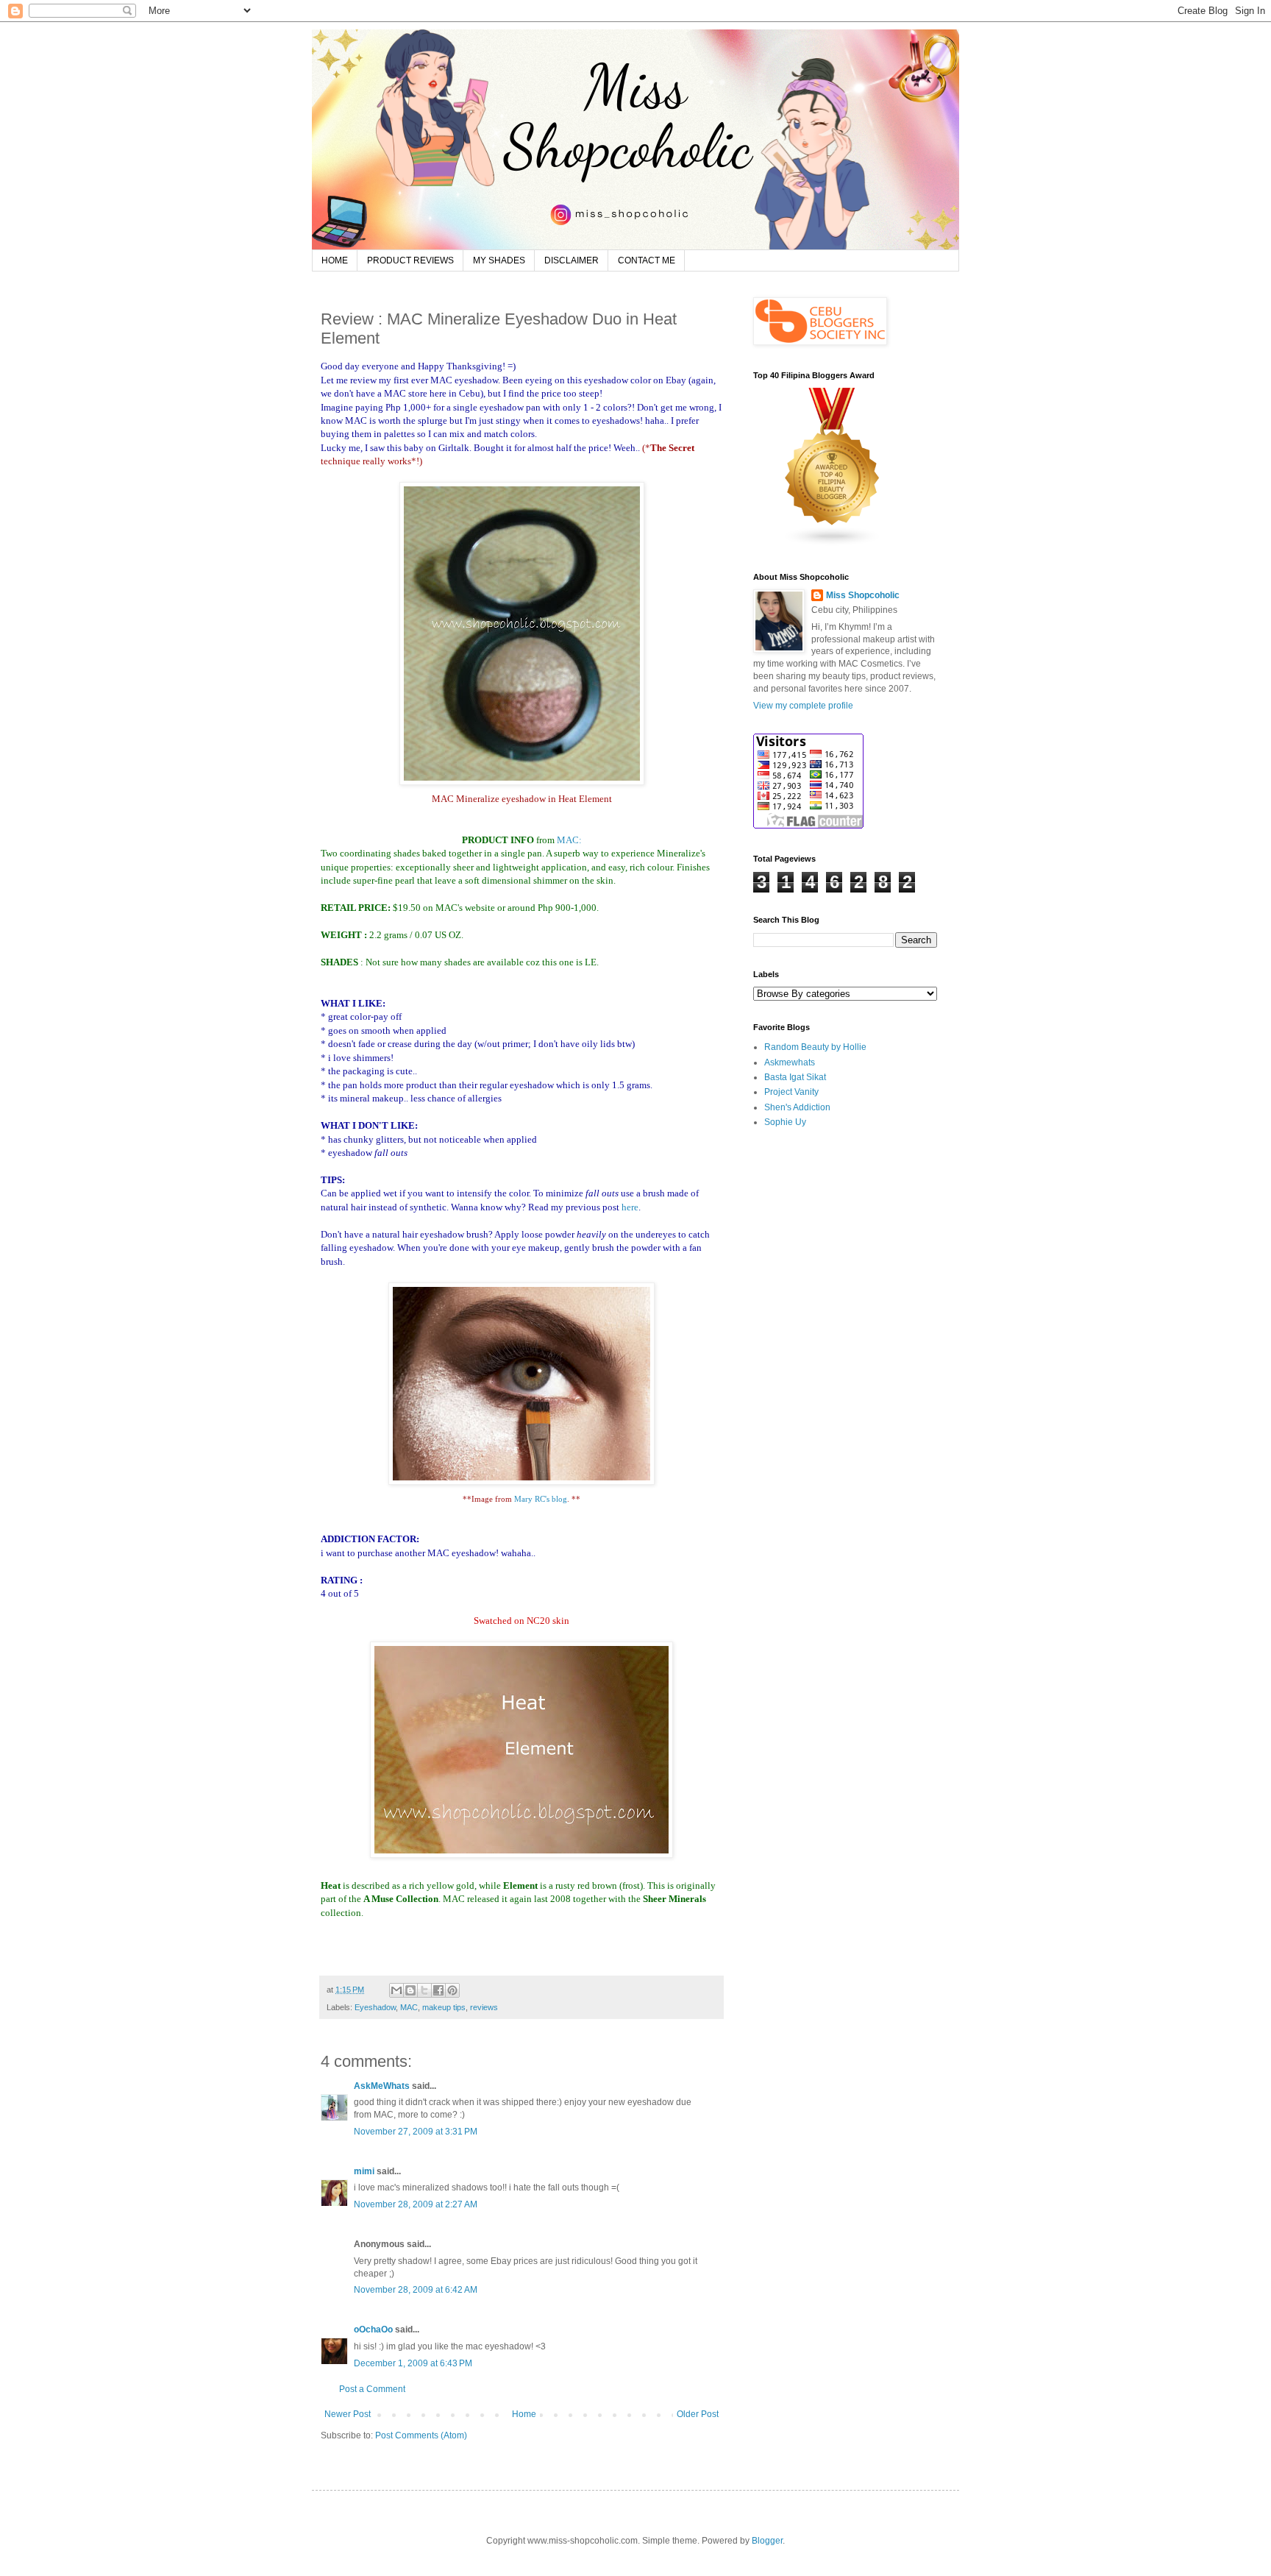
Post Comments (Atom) (421, 2435)
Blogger (767, 2541)
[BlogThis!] (410, 1990)
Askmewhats (790, 1062)
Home (524, 2414)
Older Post (698, 2414)
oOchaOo (373, 2330)
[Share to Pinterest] (452, 1990)
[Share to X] (424, 1990)
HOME (335, 260)
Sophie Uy (785, 1122)
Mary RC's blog (541, 1499)
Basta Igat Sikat (795, 1077)
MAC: (569, 840)
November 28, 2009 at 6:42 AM (416, 2290)
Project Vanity (791, 1092)
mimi (364, 2171)
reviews (484, 2007)
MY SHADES (499, 260)
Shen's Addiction (797, 1107)
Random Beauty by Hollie (815, 1047)
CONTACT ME (647, 260)
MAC (409, 2007)
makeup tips (444, 2007)
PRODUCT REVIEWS (410, 260)
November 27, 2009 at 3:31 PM (416, 2132)
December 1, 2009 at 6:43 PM (413, 2363)
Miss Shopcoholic (863, 595)
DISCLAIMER (572, 260)
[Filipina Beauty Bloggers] (833, 544)
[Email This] (396, 1990)
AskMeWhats (382, 2086)
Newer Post (348, 2414)
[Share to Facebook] (438, 1990)
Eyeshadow (375, 2007)
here (630, 1207)
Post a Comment (372, 2389)
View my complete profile (803, 706)
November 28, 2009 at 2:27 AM (416, 2204)
